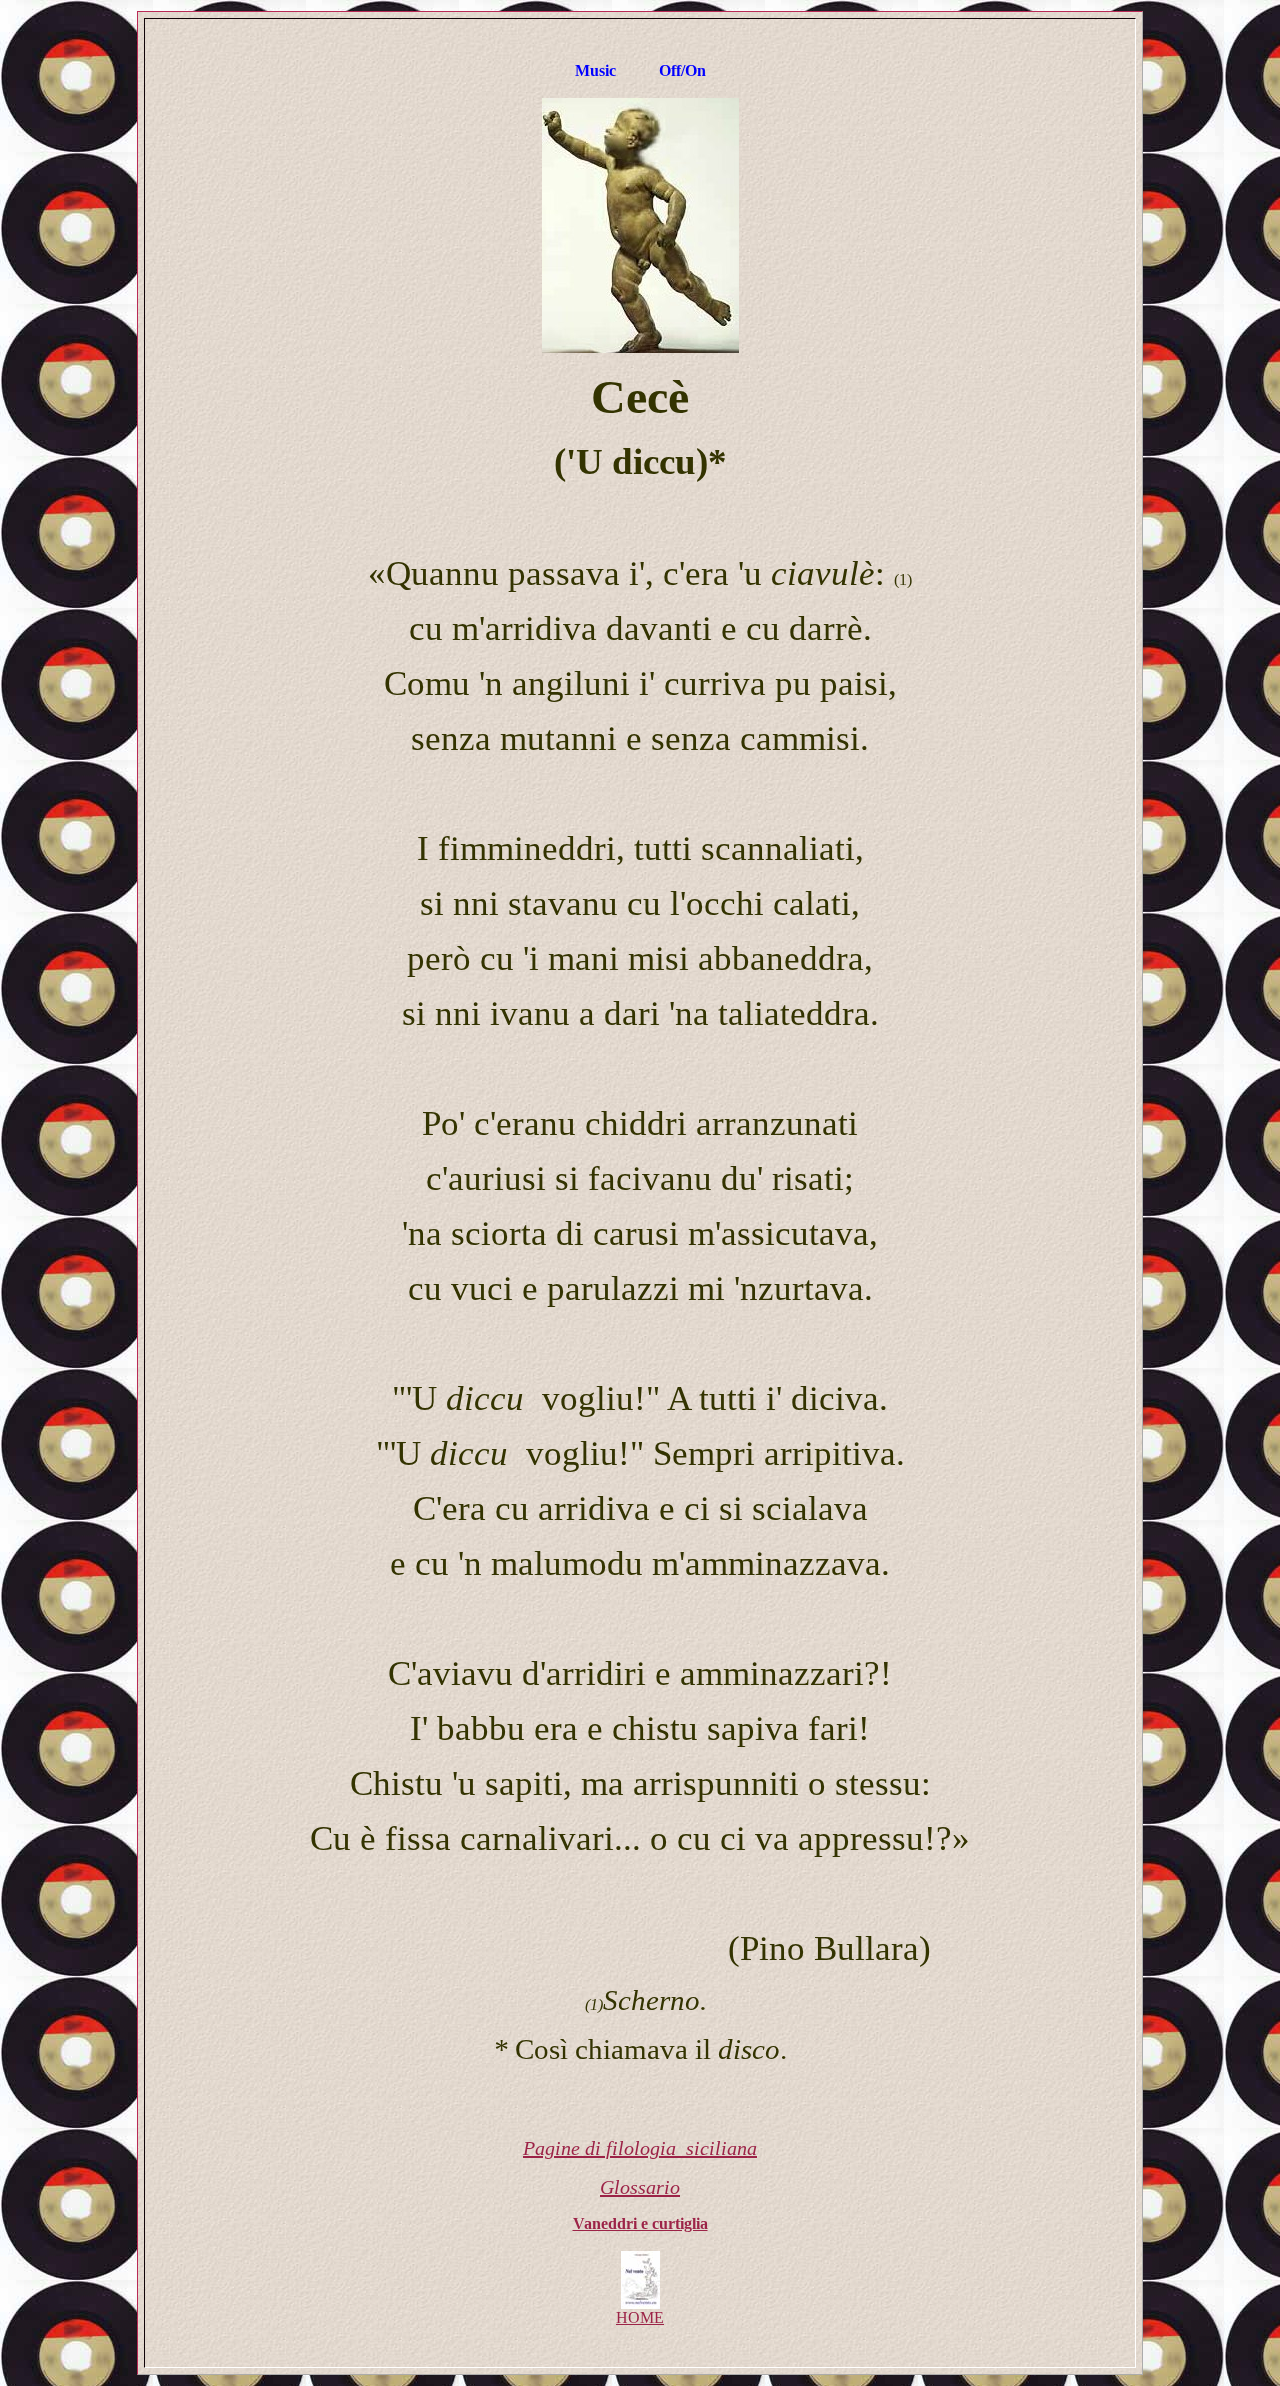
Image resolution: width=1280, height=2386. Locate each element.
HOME (640, 2317)
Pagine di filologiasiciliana (640, 2148)
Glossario (640, 2187)
